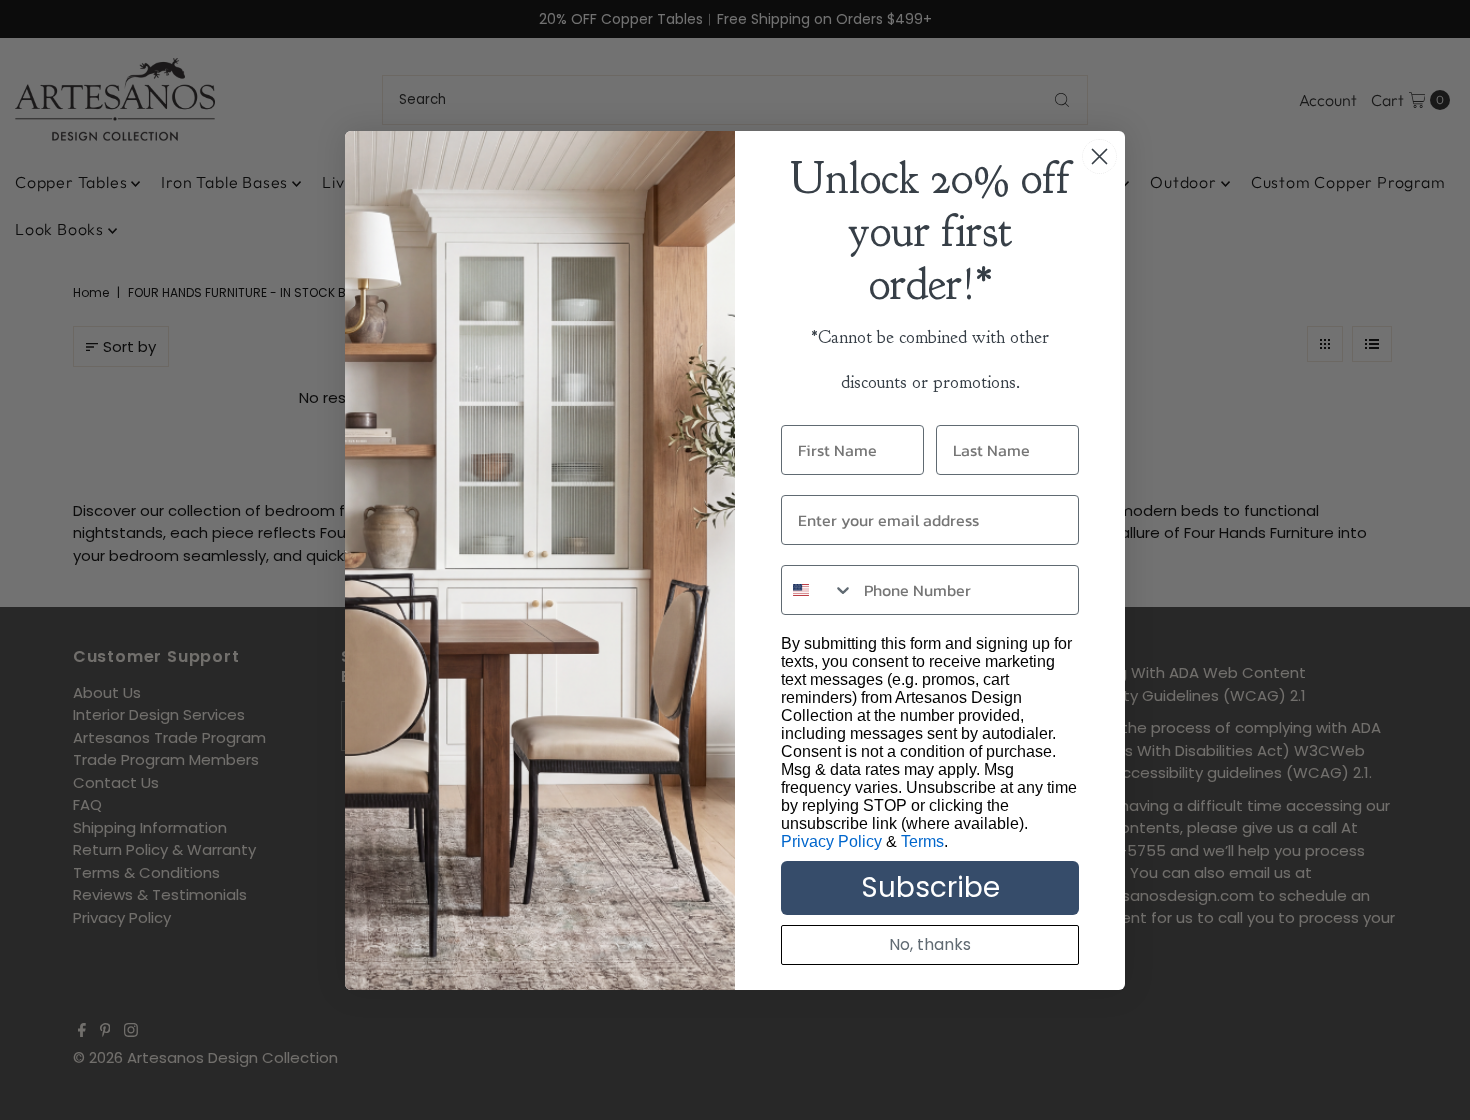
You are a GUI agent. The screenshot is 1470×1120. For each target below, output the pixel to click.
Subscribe (930, 887)
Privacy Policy (831, 841)
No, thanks (930, 944)
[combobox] (818, 590)
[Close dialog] (1099, 156)
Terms (922, 841)
